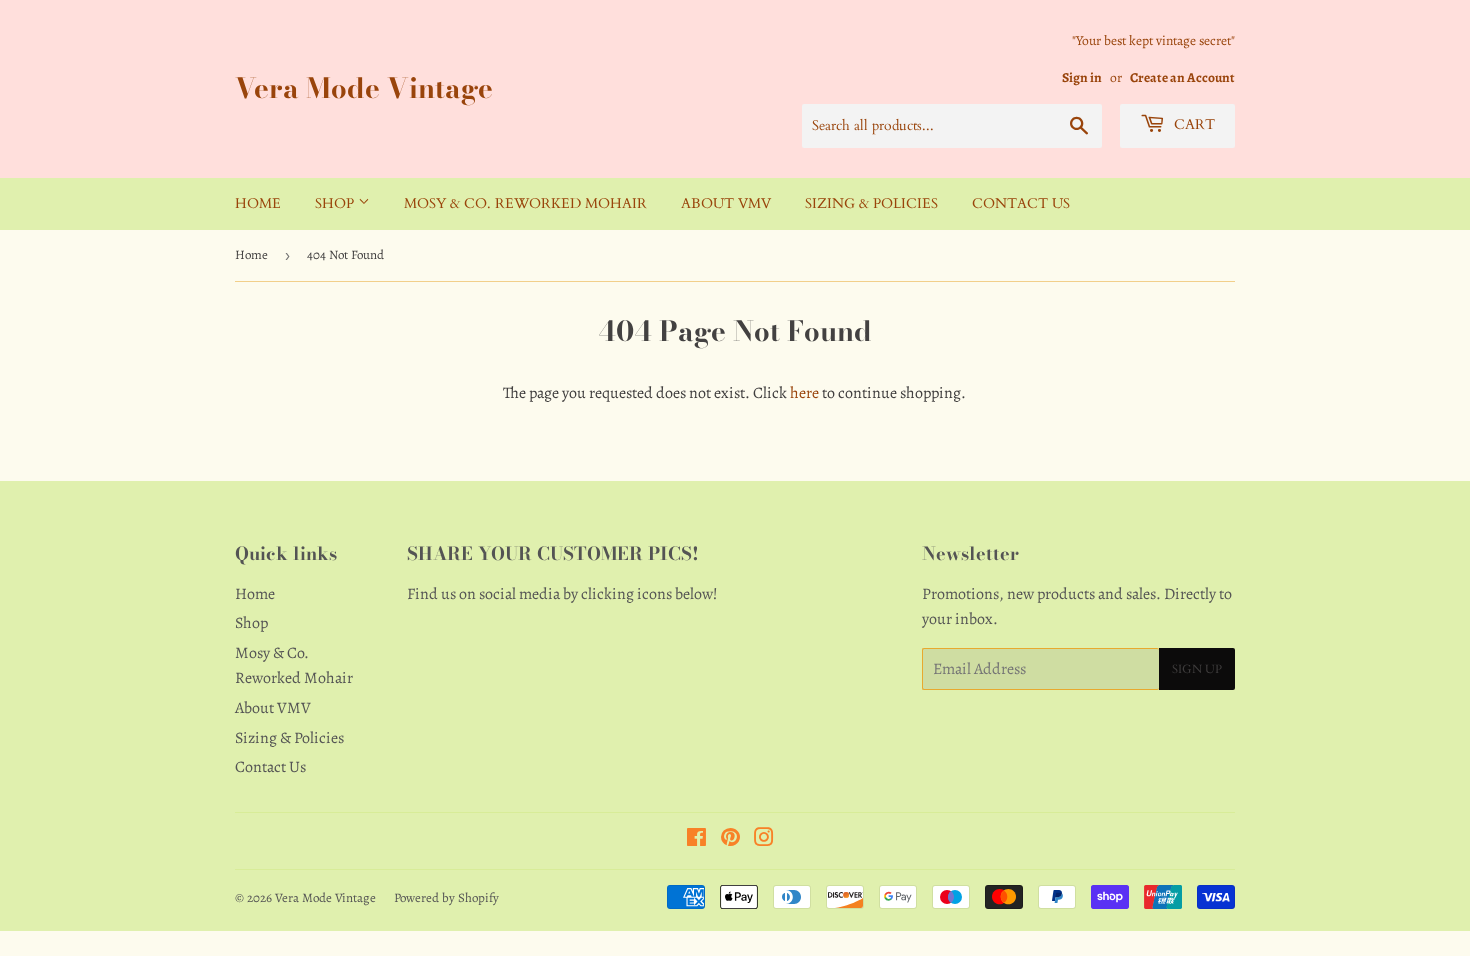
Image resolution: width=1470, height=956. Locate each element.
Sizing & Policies (871, 203)
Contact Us (1021, 203)
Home (258, 203)
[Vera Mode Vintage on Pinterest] (730, 840)
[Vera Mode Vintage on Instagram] (764, 840)
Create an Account (1182, 77)
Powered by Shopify (446, 897)
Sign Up (1197, 669)
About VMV (726, 203)
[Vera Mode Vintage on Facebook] (696, 840)
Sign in (1082, 77)
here (804, 393)
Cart (1192, 124)
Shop (336, 203)
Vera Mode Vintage (364, 88)
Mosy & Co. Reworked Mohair (525, 203)
